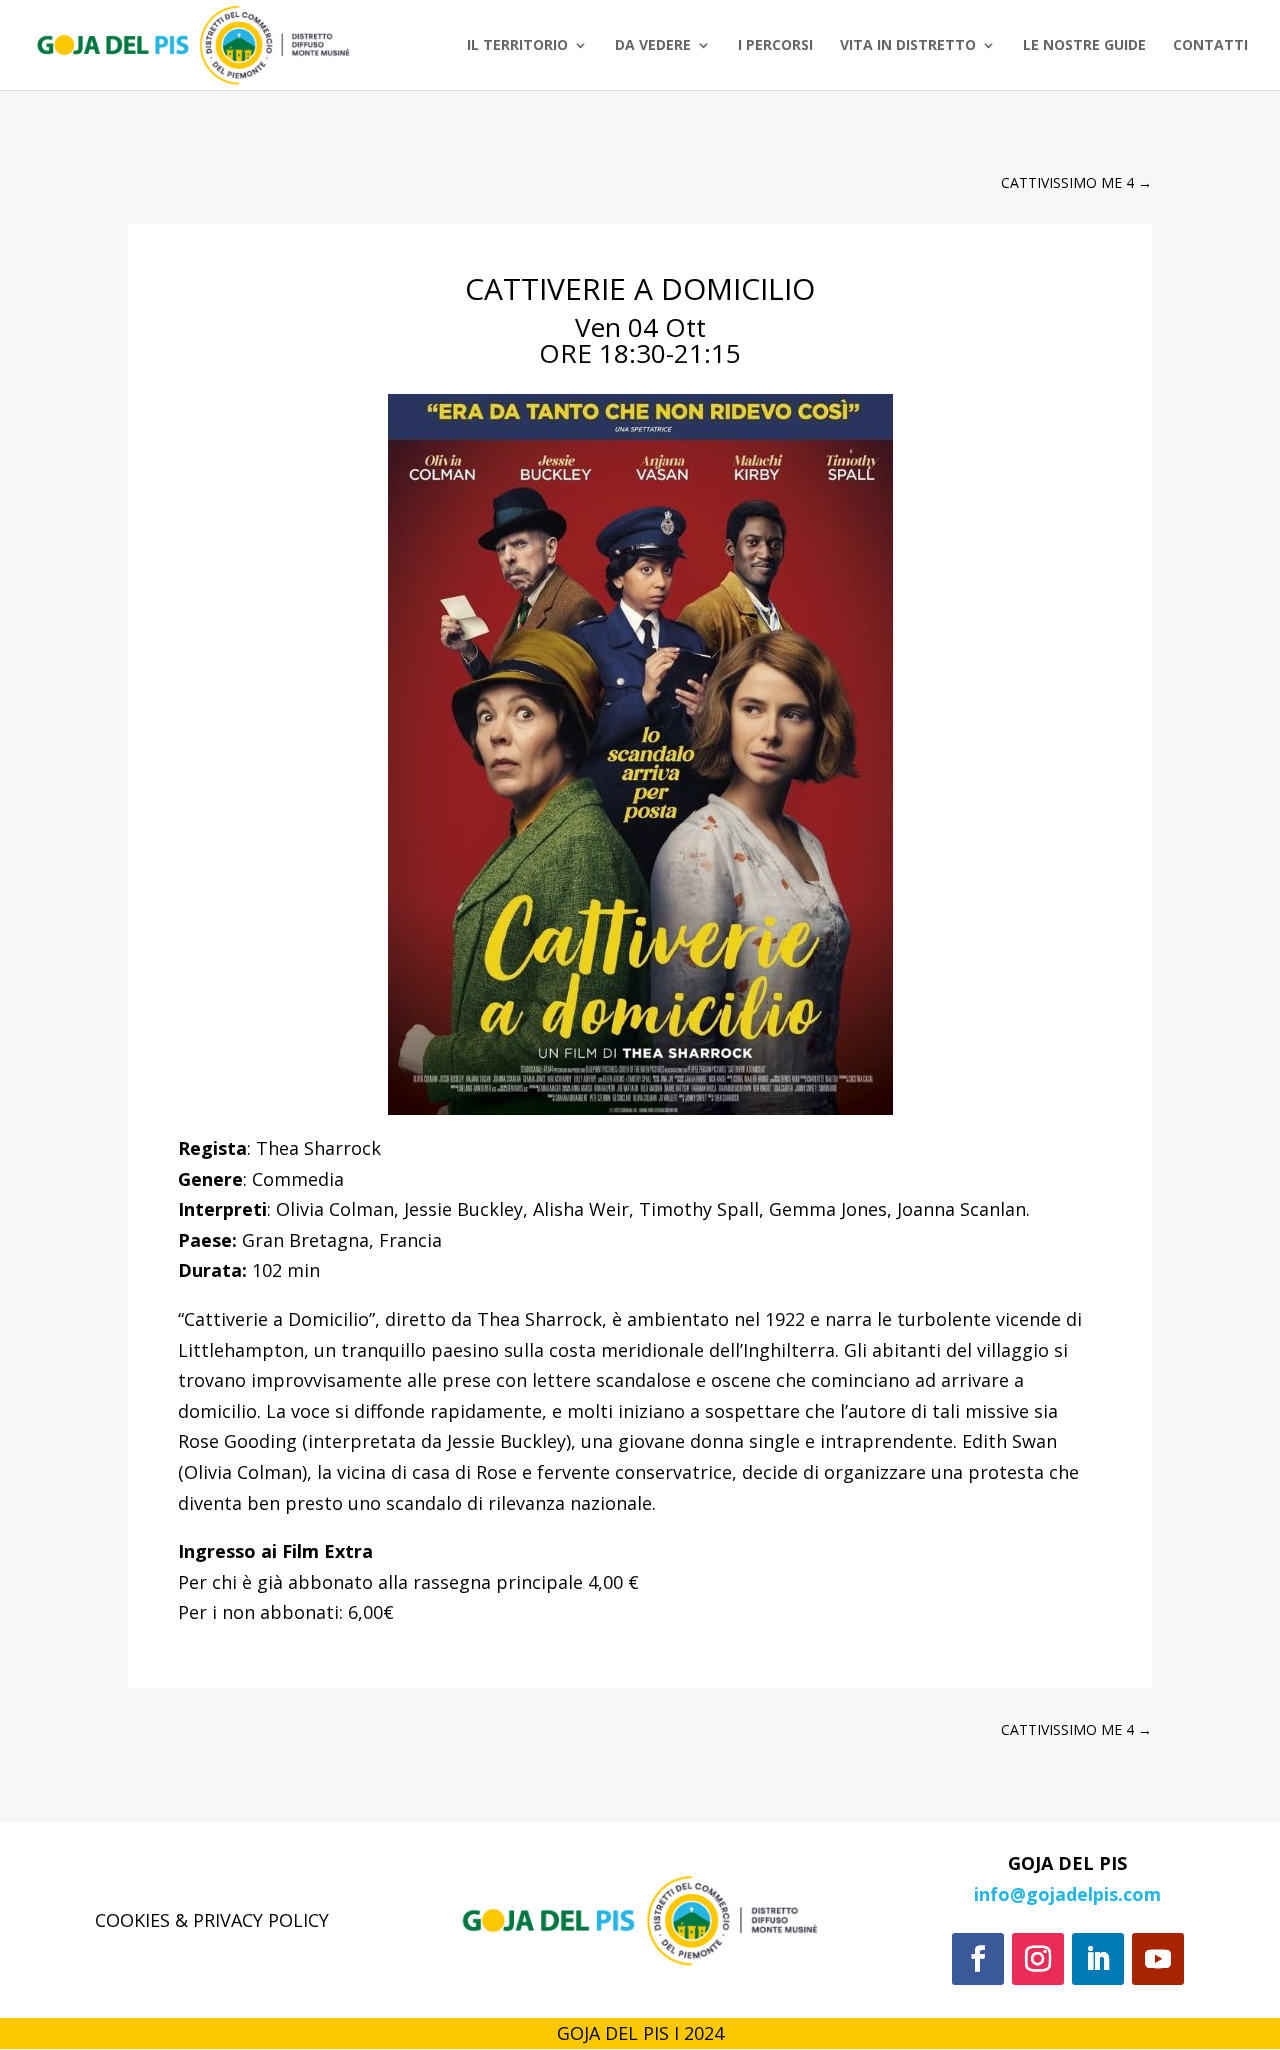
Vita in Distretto (908, 46)
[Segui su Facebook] (978, 1959)
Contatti (1210, 46)
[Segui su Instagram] (1038, 1959)
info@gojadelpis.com (1067, 1894)
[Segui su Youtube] (1158, 1959)
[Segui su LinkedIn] (1098, 1959)
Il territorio (517, 46)
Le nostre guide (1084, 46)
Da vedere (653, 46)
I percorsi (775, 46)
